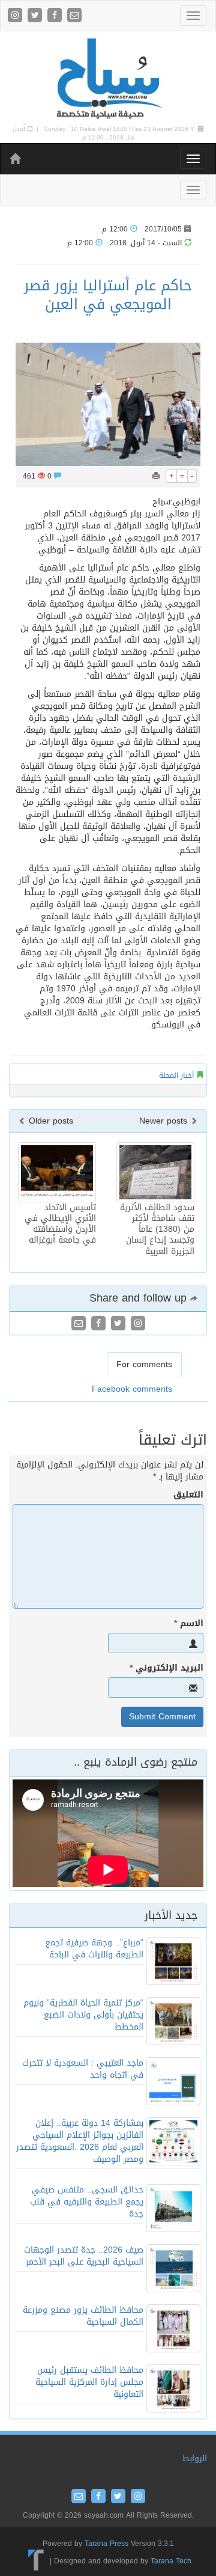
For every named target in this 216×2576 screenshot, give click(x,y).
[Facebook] (56, 16)
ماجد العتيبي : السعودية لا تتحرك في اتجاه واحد (83, 2069)
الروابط (195, 2458)
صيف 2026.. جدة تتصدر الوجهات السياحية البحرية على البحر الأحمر (84, 2256)
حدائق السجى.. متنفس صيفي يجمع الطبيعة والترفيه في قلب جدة (87, 2202)
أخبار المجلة (176, 1075)
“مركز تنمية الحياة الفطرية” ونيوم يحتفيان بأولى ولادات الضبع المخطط (83, 2015)
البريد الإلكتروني (166, 1668)
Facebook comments (132, 1389)
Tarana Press (106, 2544)
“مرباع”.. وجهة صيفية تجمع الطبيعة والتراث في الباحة (94, 1949)
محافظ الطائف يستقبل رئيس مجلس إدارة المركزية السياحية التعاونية (89, 2382)
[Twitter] (36, 16)
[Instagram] (16, 16)
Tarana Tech (171, 2561)
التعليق (188, 1495)
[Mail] (74, 16)
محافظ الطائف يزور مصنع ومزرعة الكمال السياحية (83, 2316)
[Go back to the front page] (108, 79)
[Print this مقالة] (156, 476)
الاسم (189, 1624)
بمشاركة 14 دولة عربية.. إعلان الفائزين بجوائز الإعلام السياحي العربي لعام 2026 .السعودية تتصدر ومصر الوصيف (80, 2141)
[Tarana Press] (36, 2561)
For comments (144, 1364)
